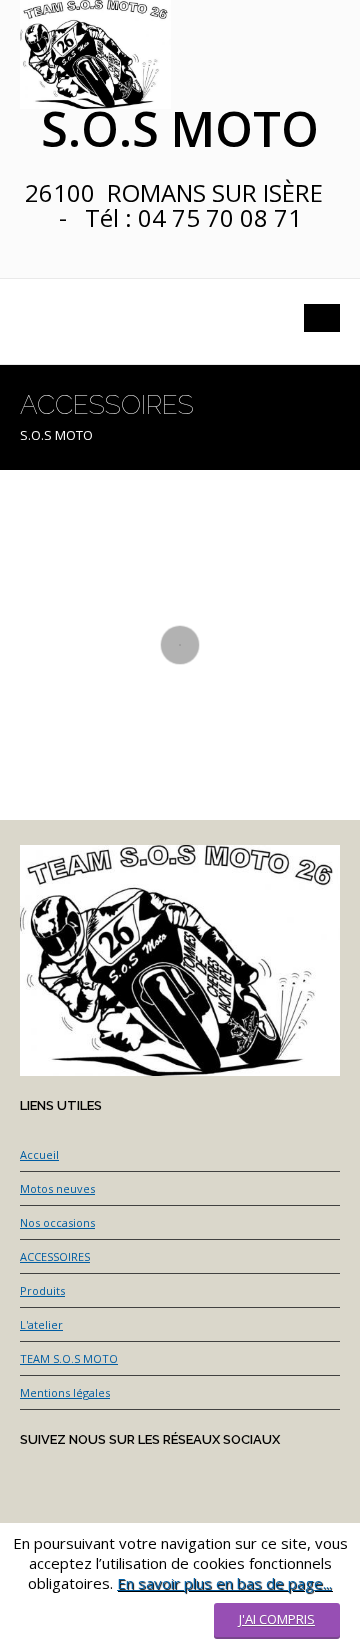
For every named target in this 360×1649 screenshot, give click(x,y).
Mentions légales (65, 1392)
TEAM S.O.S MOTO (69, 1358)
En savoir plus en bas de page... (224, 1583)
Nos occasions (57, 1222)
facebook (38, 260)
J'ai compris (277, 1619)
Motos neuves (57, 1188)
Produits (42, 1290)
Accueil (39, 1154)
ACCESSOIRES (55, 1256)
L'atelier (41, 1324)
